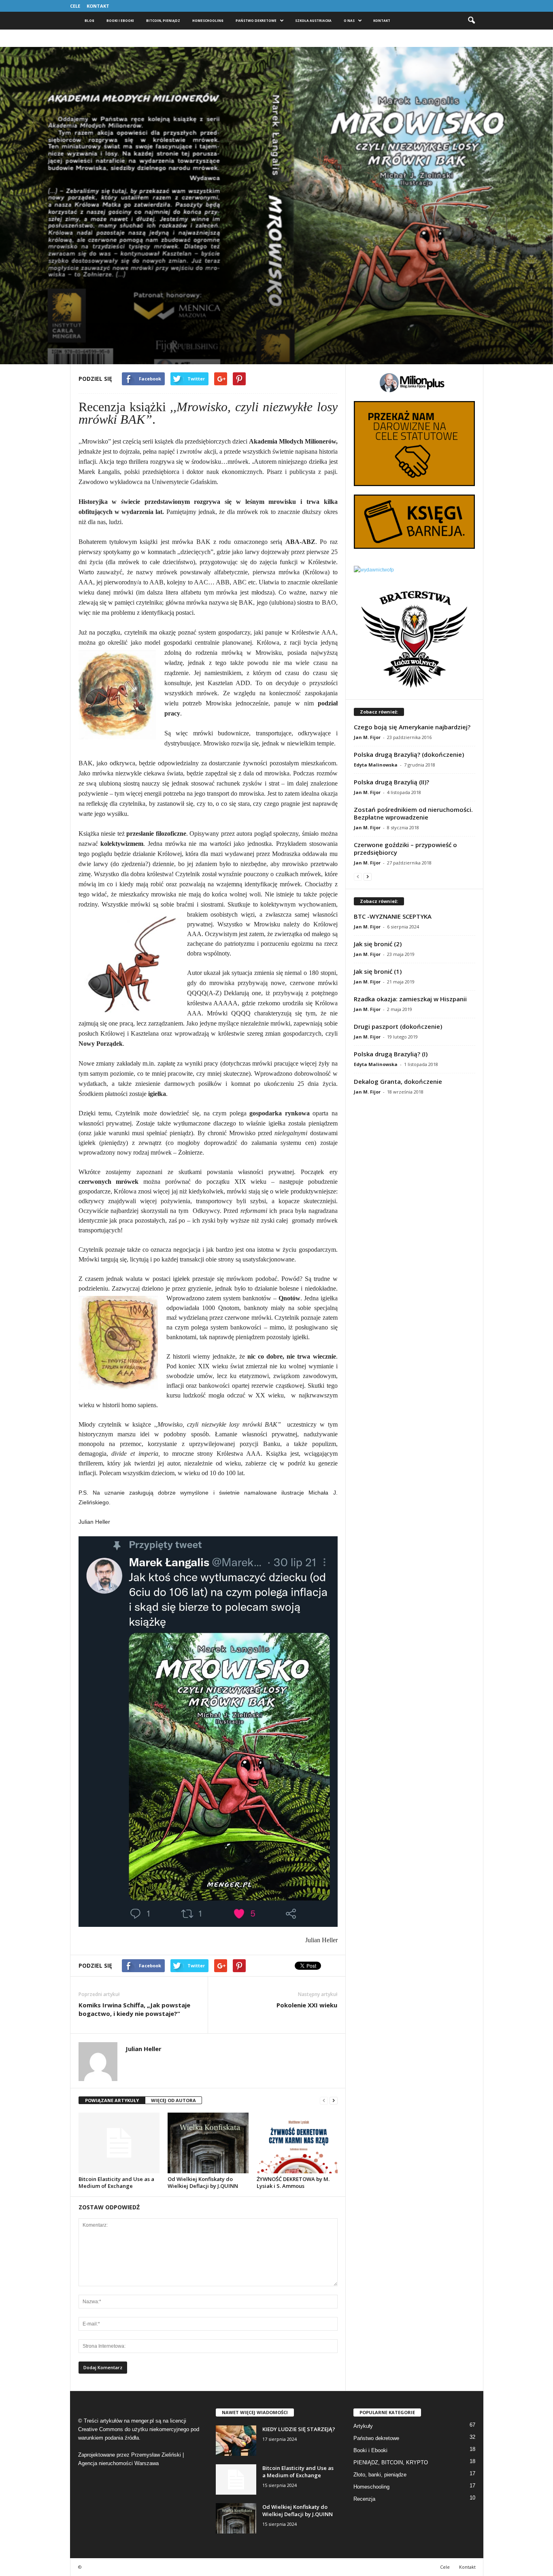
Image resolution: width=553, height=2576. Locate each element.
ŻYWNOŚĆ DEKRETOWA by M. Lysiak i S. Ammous (293, 2182)
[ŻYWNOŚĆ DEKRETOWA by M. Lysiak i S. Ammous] (297, 2143)
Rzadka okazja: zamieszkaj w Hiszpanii (410, 999)
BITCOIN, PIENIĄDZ (163, 20)
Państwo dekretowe (376, 2438)
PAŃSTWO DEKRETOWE (256, 20)
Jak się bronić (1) (378, 971)
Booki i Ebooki (120, 20)
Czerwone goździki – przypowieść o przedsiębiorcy (405, 848)
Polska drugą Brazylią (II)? (391, 782)
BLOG (89, 20)
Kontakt (98, 6)
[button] (471, 21)
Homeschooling (371, 2487)
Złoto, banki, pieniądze (380, 2475)
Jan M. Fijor (367, 737)
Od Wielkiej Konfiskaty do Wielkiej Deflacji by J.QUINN (203, 2182)
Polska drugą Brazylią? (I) (391, 1054)
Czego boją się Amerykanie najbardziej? (412, 727)
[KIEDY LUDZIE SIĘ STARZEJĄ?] (236, 2441)
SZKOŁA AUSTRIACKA (313, 20)
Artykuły (363, 2426)
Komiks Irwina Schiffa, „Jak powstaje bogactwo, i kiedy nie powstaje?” (134, 2009)
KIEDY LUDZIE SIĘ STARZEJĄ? (299, 2429)
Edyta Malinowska (376, 765)
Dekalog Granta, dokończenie (398, 1081)
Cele (75, 6)
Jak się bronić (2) (378, 944)
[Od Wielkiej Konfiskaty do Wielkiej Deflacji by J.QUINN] (208, 2143)
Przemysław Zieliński (156, 2455)
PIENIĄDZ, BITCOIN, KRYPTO (391, 2462)
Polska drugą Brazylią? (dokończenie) (409, 754)
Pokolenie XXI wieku (307, 2005)
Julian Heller (107, 326)
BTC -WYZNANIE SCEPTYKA (393, 916)
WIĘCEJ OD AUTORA (173, 2100)
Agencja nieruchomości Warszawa (118, 2463)
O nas (349, 20)
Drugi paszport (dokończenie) (398, 1026)
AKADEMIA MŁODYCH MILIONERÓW (114, 292)
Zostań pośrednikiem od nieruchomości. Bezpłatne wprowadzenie (413, 813)
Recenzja (201, 292)
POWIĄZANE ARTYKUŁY (112, 2100)
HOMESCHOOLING (208, 20)
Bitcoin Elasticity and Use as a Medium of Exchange (116, 2182)
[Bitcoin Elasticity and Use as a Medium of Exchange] (119, 2143)
